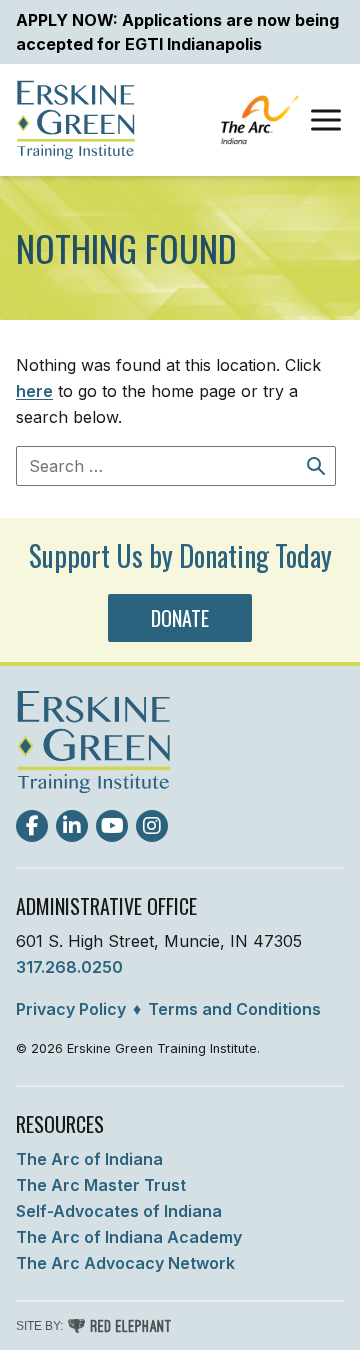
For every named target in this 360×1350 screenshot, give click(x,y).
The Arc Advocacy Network (125, 1263)
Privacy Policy (71, 1009)
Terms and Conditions (234, 1009)
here (34, 391)
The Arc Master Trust (101, 1185)
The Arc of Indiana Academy (129, 1237)
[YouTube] (112, 826)
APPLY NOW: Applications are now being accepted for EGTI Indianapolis (177, 32)
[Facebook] (32, 826)
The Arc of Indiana (89, 1159)
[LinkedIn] (72, 826)
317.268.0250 (69, 967)
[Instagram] (152, 826)
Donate (180, 618)
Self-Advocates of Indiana (119, 1211)
